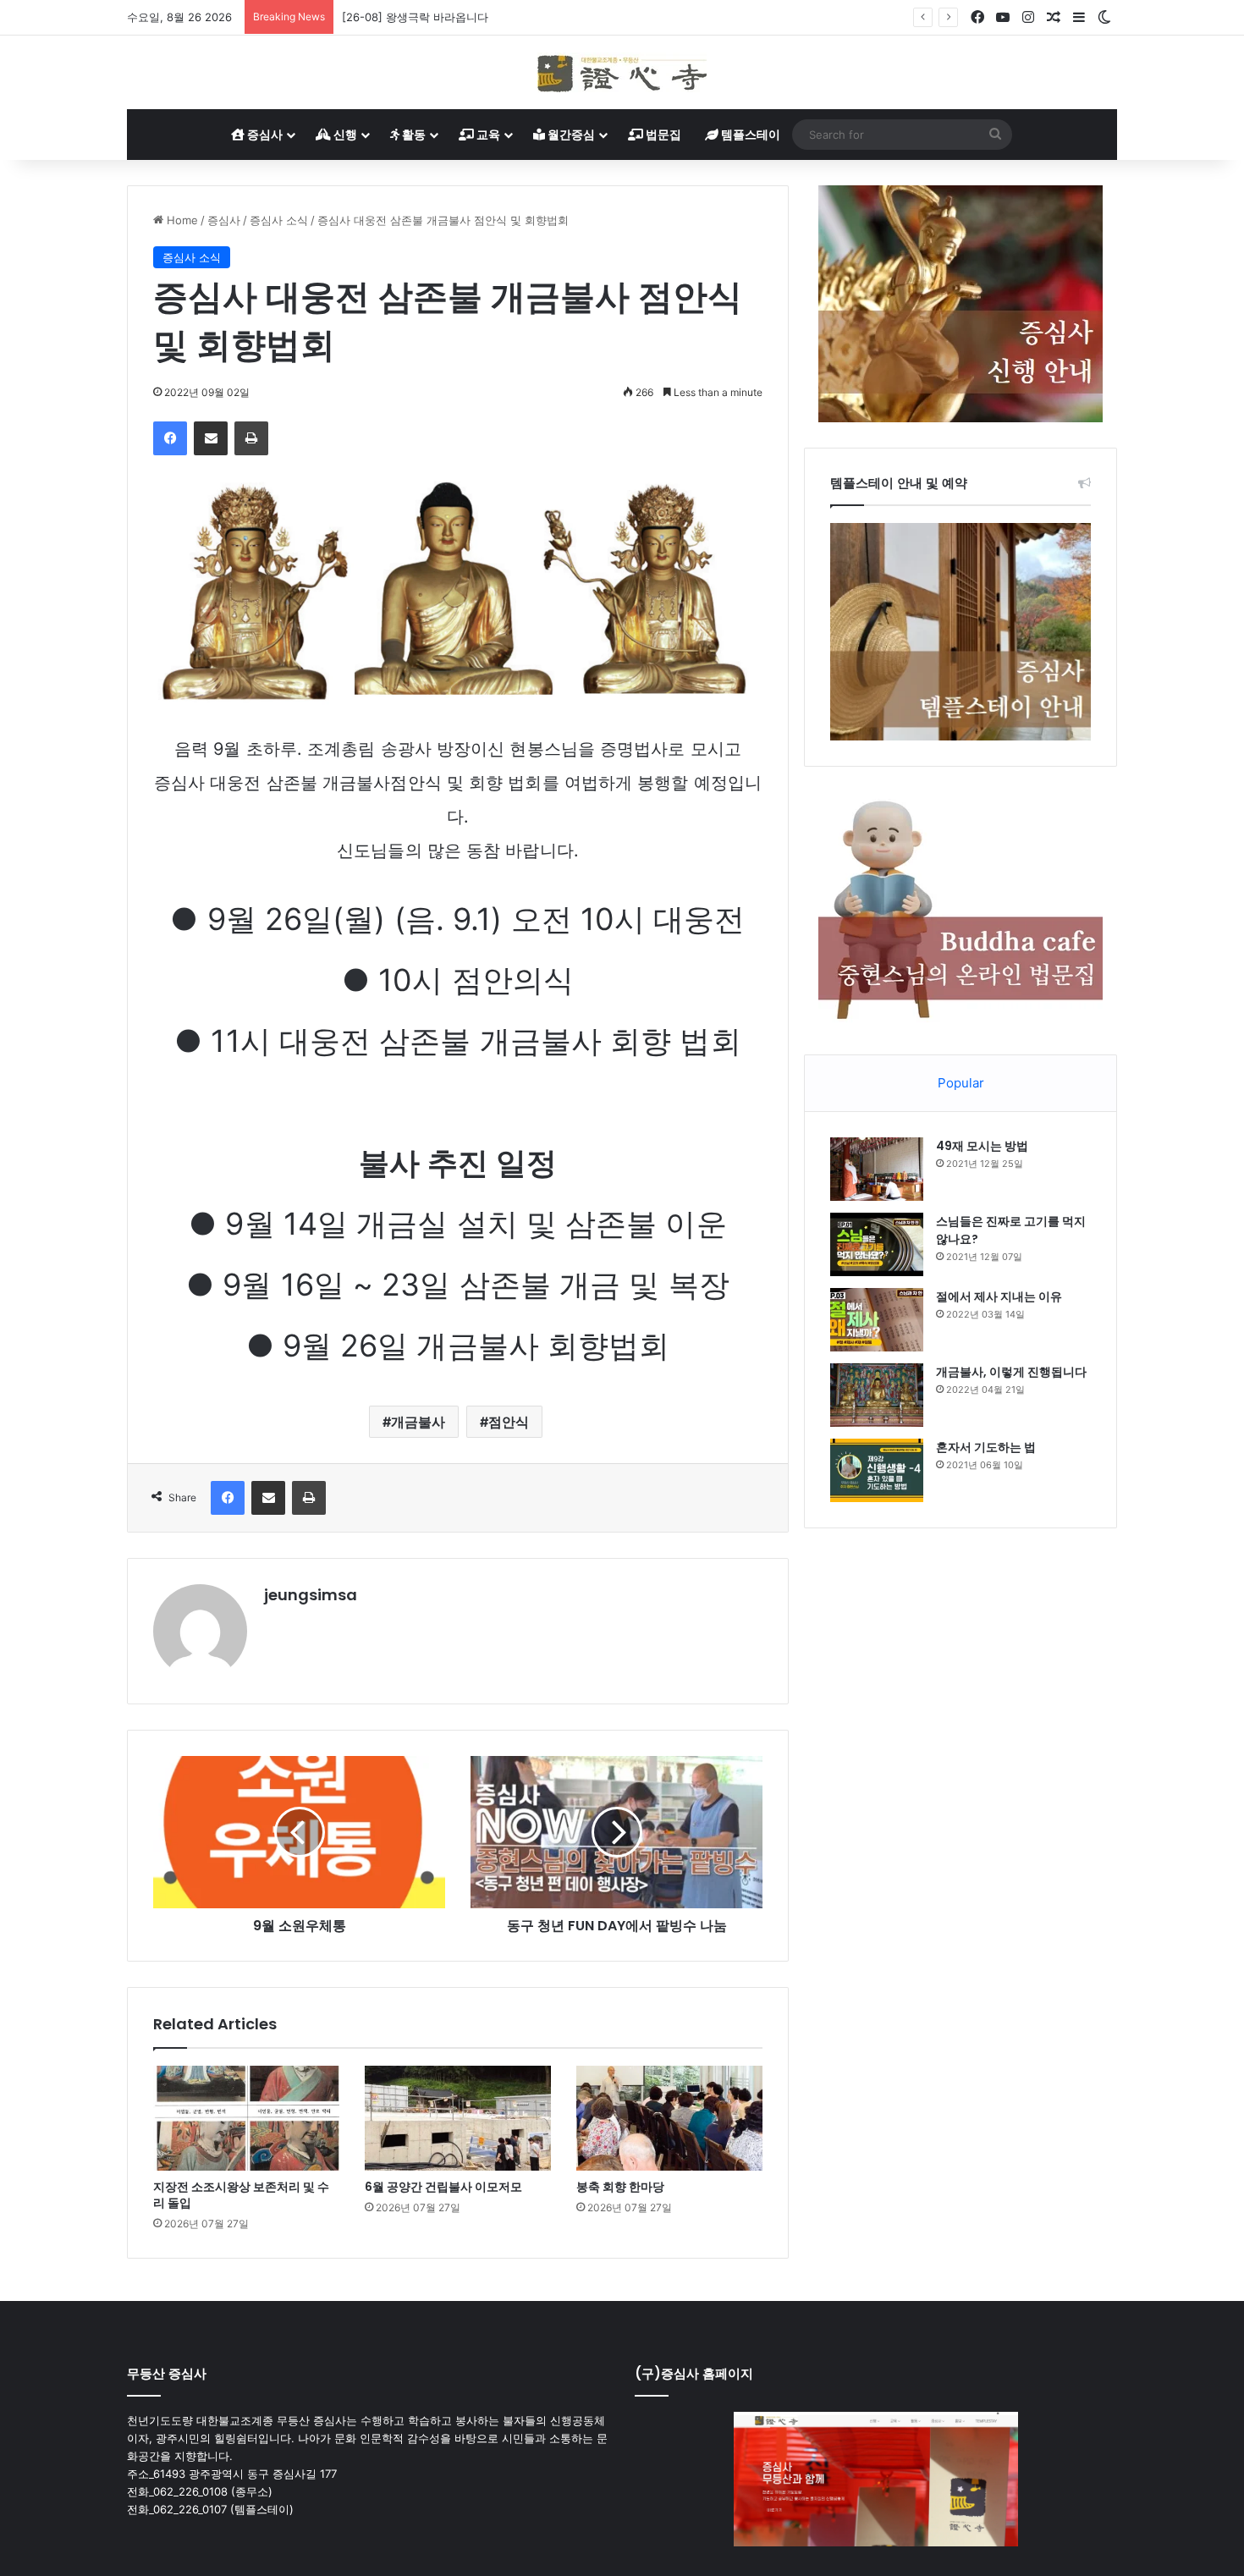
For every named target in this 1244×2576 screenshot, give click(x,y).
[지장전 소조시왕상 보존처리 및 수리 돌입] (246, 2118)
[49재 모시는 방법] (877, 1169)
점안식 (509, 1422)
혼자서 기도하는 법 (986, 1447)
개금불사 (418, 1422)
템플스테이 (749, 134)
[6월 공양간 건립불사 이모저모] (458, 2118)
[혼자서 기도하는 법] (877, 1470)
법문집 (662, 134)
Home (181, 220)
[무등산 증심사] (622, 72)
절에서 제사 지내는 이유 (999, 1296)
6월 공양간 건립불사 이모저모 (443, 2187)
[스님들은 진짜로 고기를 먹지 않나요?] (877, 1244)
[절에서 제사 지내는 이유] (877, 1320)
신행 (344, 134)
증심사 (264, 134)
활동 (413, 134)
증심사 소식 (279, 220)
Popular (961, 1083)
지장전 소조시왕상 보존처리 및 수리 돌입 (241, 2195)
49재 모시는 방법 (982, 1146)
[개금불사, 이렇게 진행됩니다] (877, 1395)
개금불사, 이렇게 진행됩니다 (1011, 1372)
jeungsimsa (311, 1595)
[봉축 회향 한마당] (669, 2118)
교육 (487, 134)
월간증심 (570, 134)
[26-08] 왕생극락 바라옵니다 (415, 17)
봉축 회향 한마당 (620, 2187)
